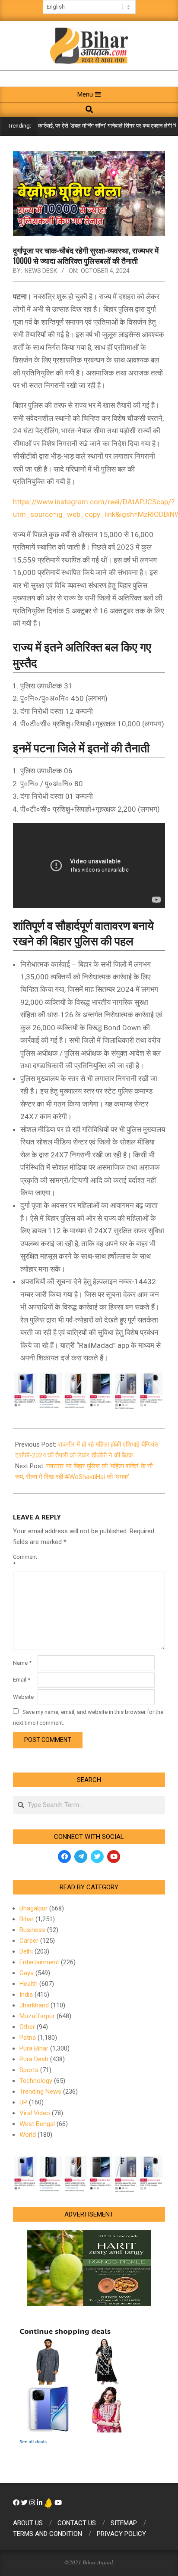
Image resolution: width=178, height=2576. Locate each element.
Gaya (27, 1973)
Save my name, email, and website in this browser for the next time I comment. (88, 1717)
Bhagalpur (33, 1908)
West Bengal (37, 2124)
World (28, 2135)
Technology (36, 2081)
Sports (29, 2070)
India (26, 1995)
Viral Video (35, 2113)
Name (22, 1663)
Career (29, 1941)
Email (22, 1680)
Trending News (40, 2091)
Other (27, 2027)
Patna (28, 2038)
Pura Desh (34, 2059)
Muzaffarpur (37, 2016)
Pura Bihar (34, 2048)
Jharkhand (34, 2005)
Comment (24, 1560)
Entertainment (39, 1962)
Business (32, 1930)
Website (23, 1697)
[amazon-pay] (89, 1390)
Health (29, 1984)
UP (23, 2102)
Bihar (27, 1919)
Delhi (26, 1951)
